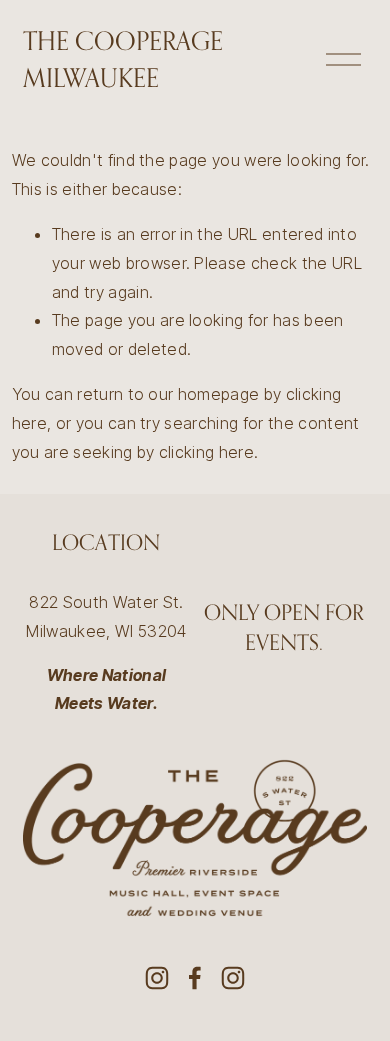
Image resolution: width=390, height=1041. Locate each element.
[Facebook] (195, 978)
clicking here (206, 452)
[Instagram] (157, 978)
